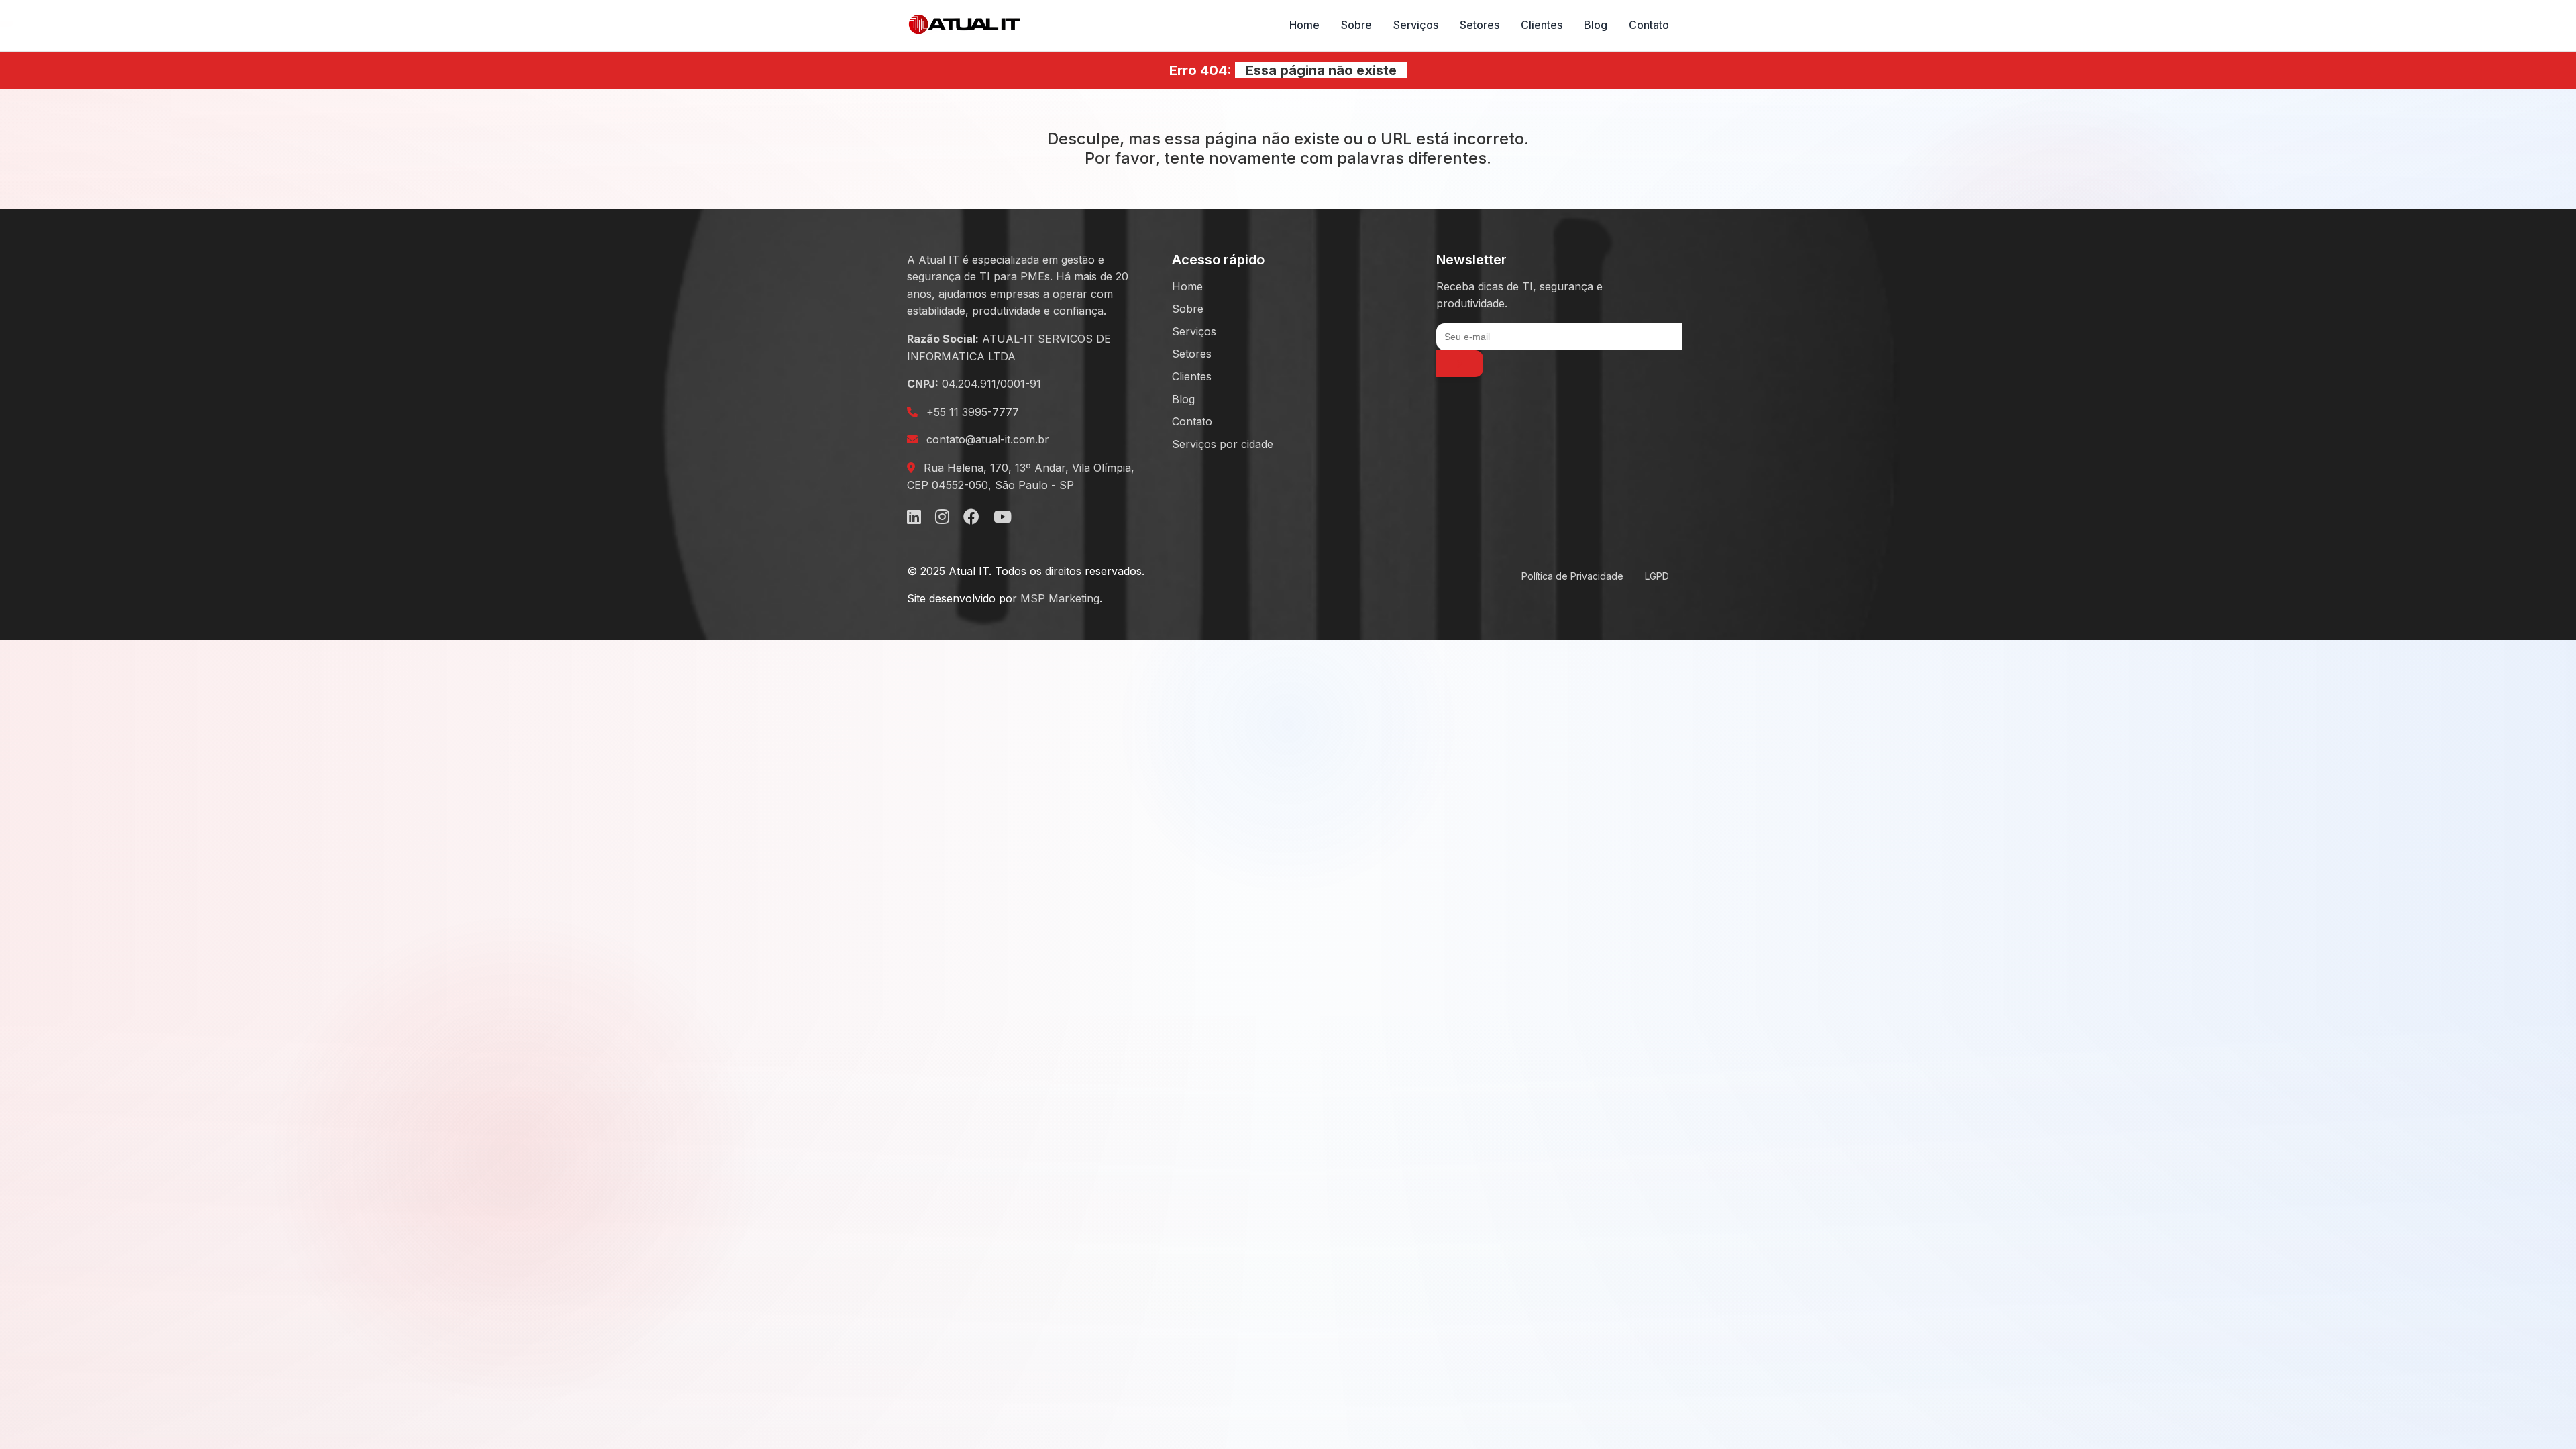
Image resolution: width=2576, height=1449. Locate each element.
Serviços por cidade (1223, 444)
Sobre (1356, 25)
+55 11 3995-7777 (973, 412)
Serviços (1416, 25)
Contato (1649, 25)
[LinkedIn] (914, 517)
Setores (1480, 25)
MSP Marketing (1060, 598)
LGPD (1657, 576)
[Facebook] (971, 517)
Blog (1596, 25)
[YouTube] (1003, 517)
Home (1304, 25)
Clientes (1542, 25)
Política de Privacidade (1572, 576)
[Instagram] (942, 517)
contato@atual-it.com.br (988, 439)
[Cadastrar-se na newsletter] (1460, 364)
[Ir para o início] (965, 25)
